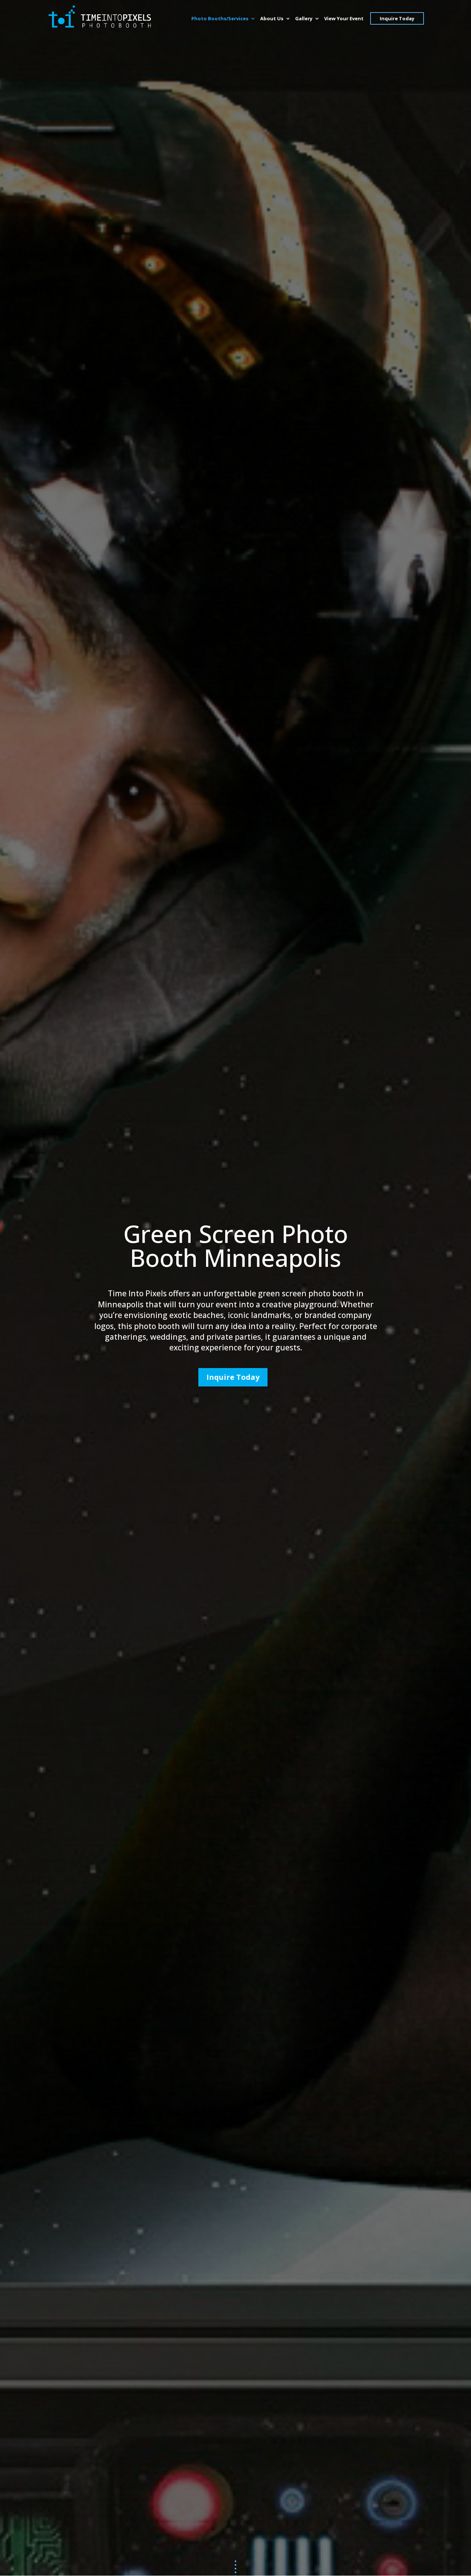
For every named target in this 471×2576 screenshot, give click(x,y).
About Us (272, 19)
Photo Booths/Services (220, 19)
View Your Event (344, 19)
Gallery (304, 19)
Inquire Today (397, 18)
